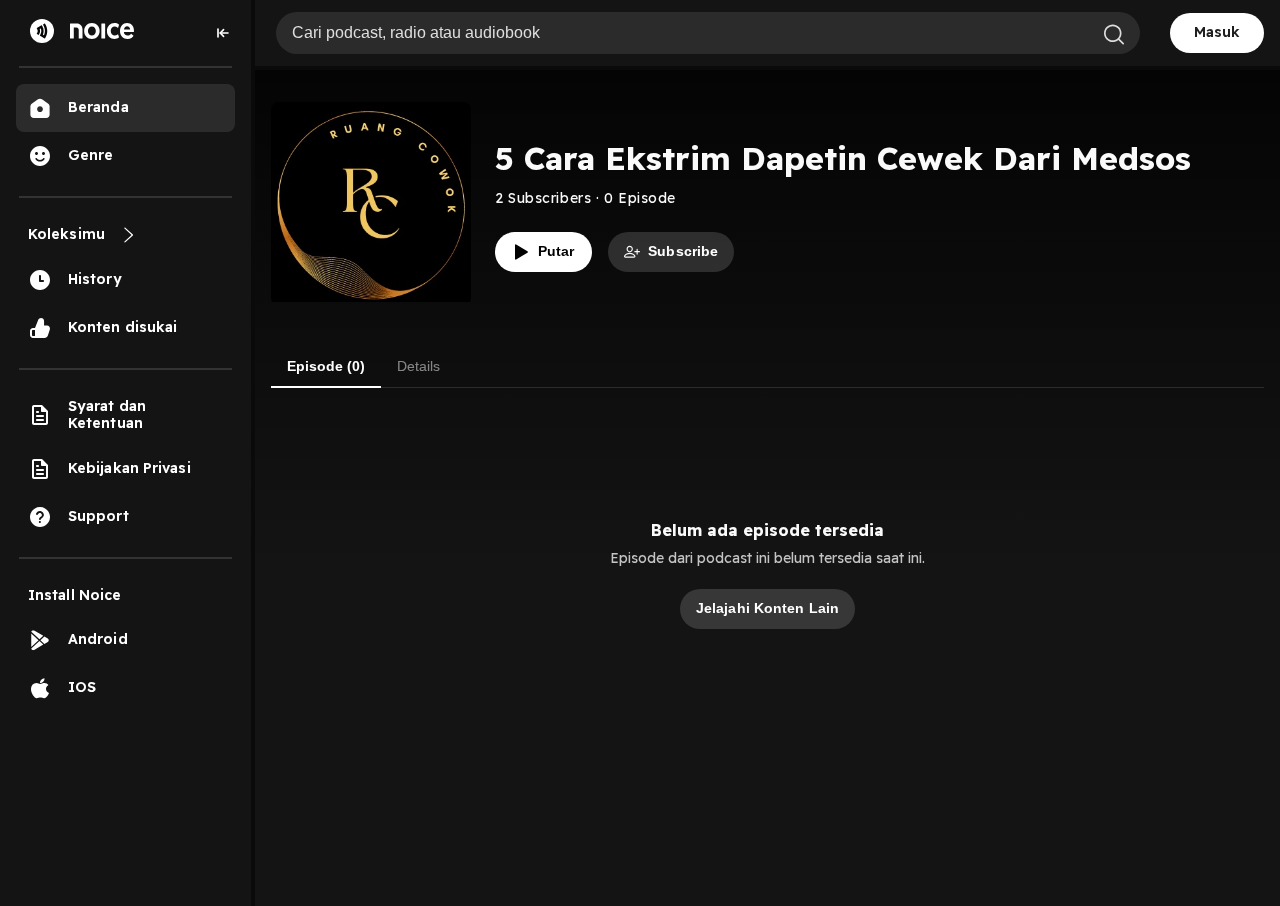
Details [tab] (418, 366)
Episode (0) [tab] (326, 366)
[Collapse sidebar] (223, 33)
